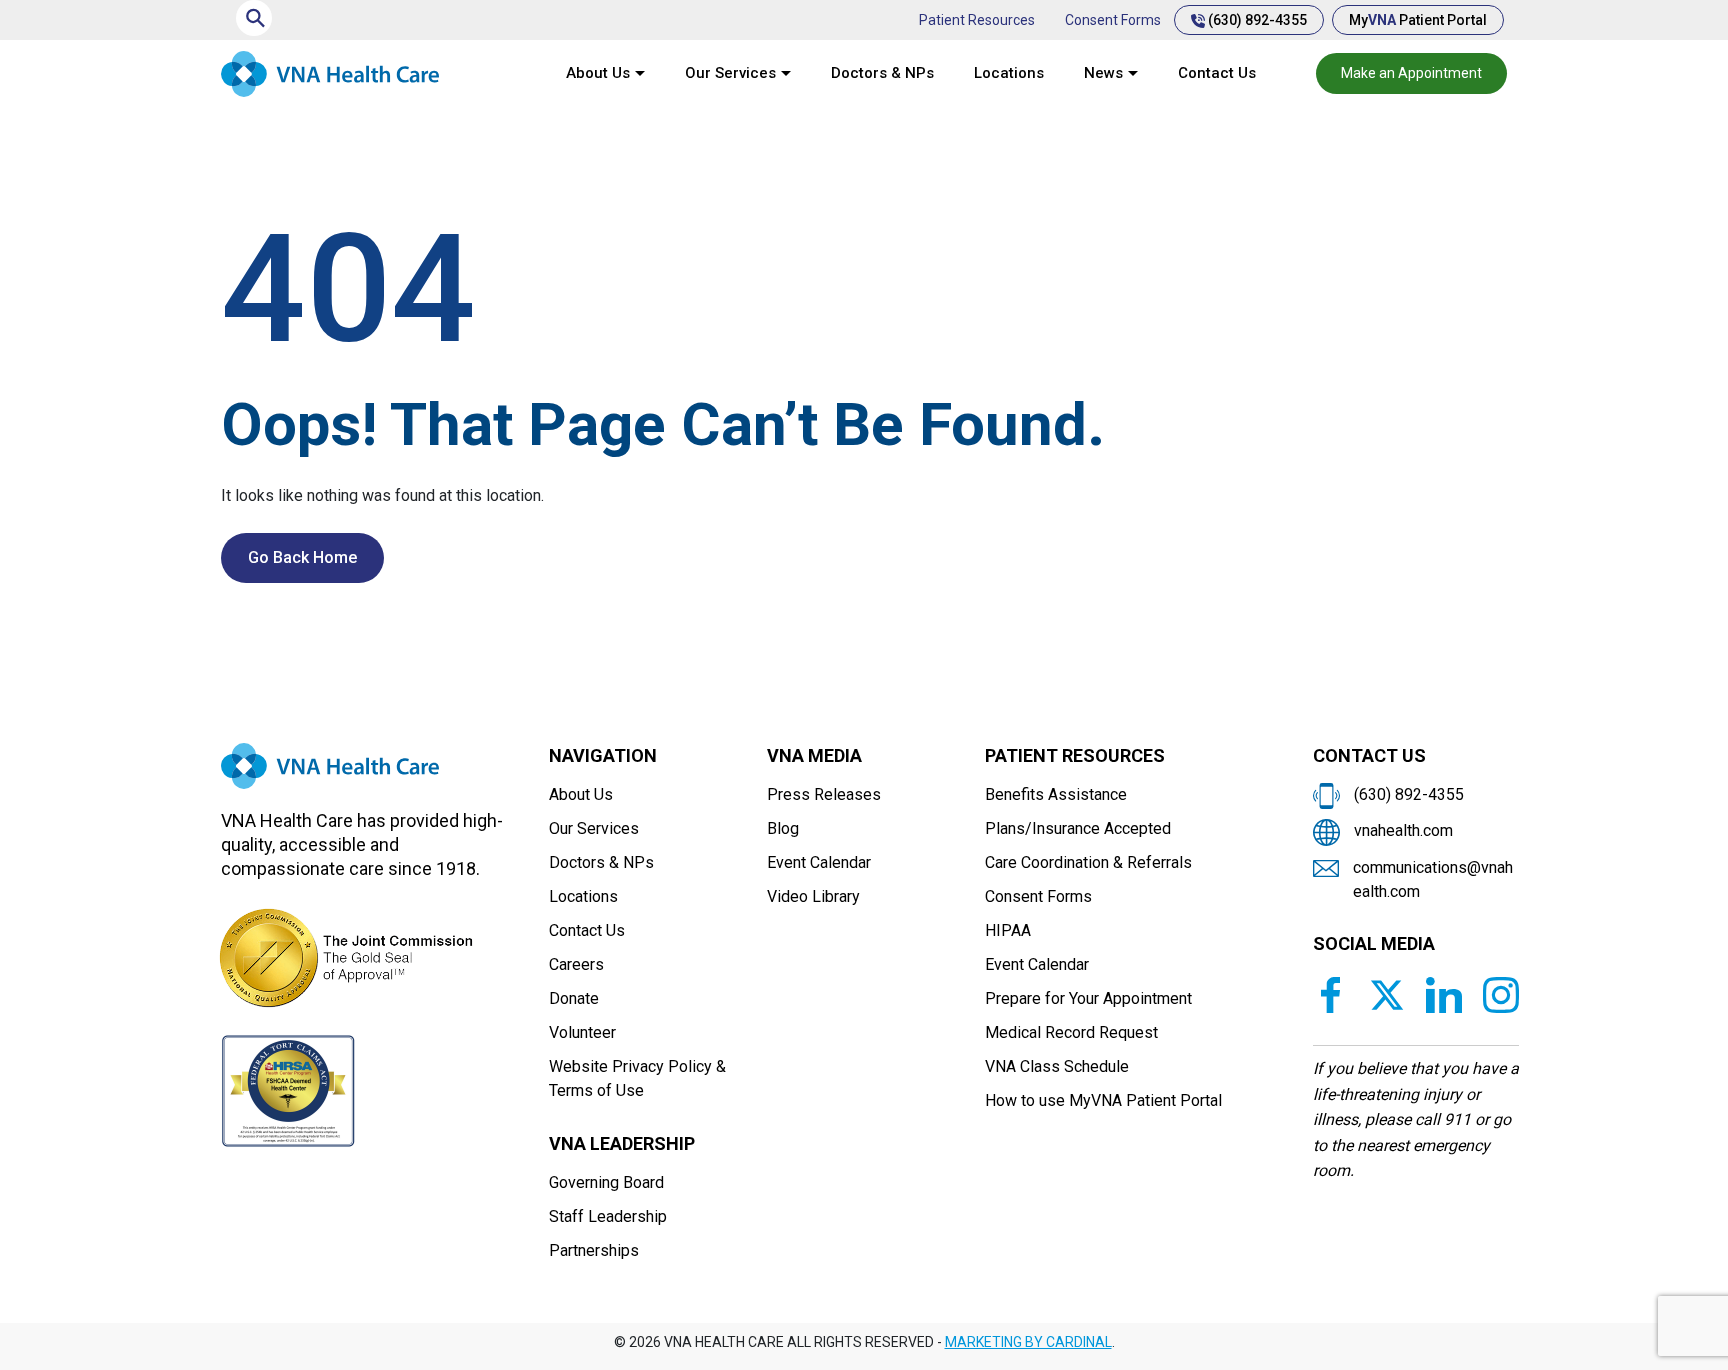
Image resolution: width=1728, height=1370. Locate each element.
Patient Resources (977, 20)
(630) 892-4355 (1256, 20)
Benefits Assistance (1056, 794)
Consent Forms (1113, 20)
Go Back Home (302, 557)
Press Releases (824, 794)
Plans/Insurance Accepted (1078, 828)
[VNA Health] (330, 774)
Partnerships (594, 1250)
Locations (1009, 73)
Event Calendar (819, 862)
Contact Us (1217, 73)
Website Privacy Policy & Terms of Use (637, 1078)
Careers (576, 964)
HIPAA (1008, 930)
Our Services (730, 73)
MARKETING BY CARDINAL (1028, 1342)
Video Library (813, 896)
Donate (574, 998)
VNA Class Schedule (1057, 1066)
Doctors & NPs (882, 73)
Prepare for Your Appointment (1088, 998)
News (1103, 73)
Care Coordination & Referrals (1088, 862)
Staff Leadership (608, 1216)
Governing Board (606, 1182)
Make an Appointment (1411, 73)
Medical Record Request (1071, 1032)
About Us (598, 73)
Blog (783, 828)
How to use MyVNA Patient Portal (1103, 1100)
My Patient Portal (1418, 20)
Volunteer (582, 1032)
